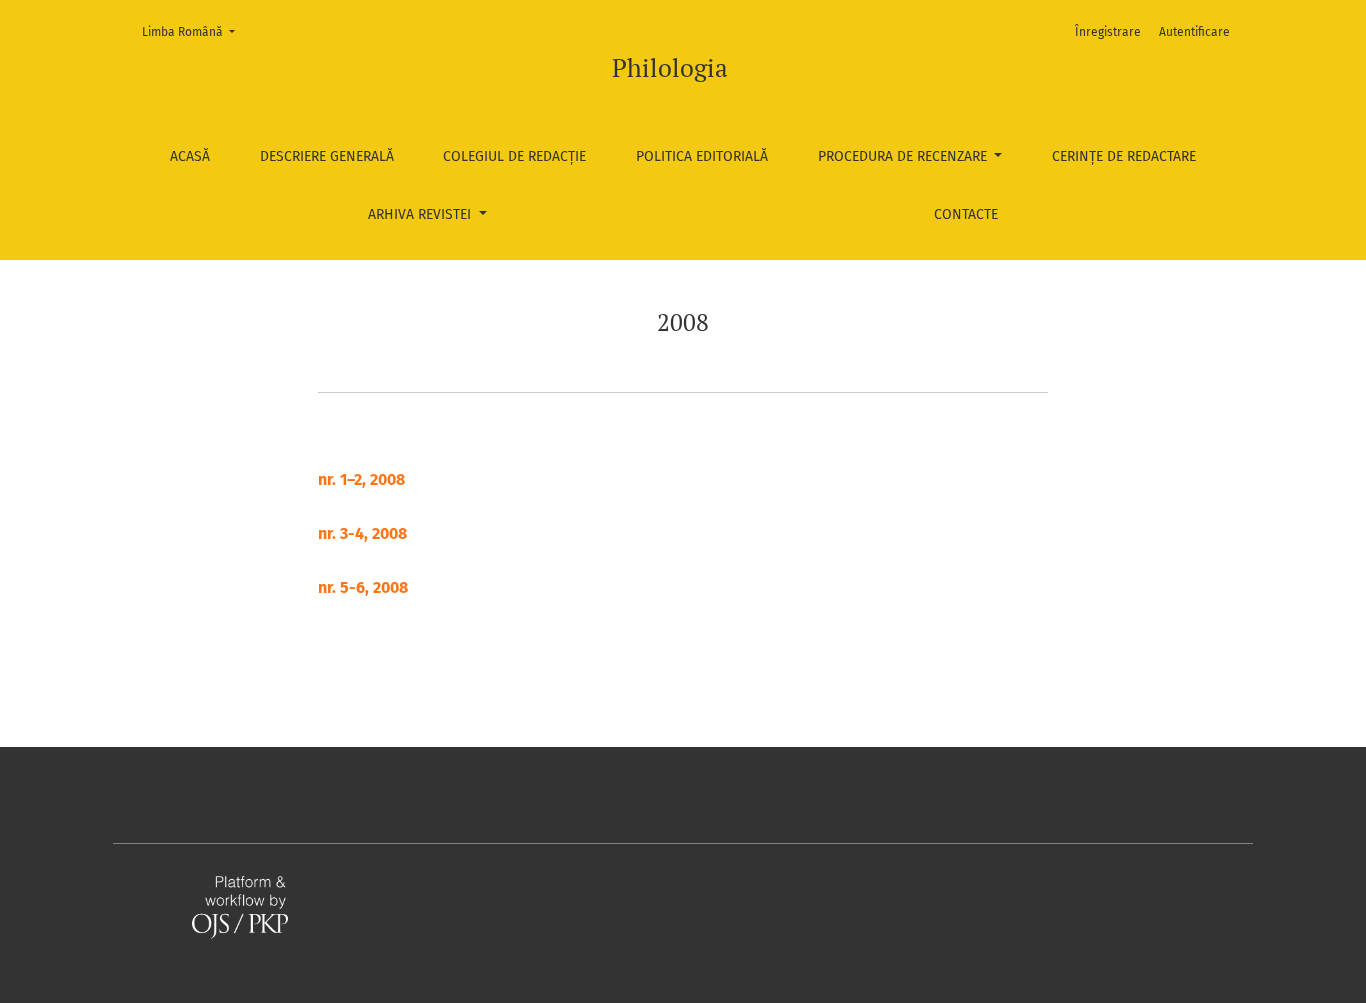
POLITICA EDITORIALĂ (702, 156)
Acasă (190, 156)
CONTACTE (966, 214)
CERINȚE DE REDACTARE (1124, 156)
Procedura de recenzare (904, 156)
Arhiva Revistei (421, 214)
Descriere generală (327, 156)
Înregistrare (1108, 32)
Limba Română (194, 31)
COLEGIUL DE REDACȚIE (514, 156)
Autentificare (1194, 32)
